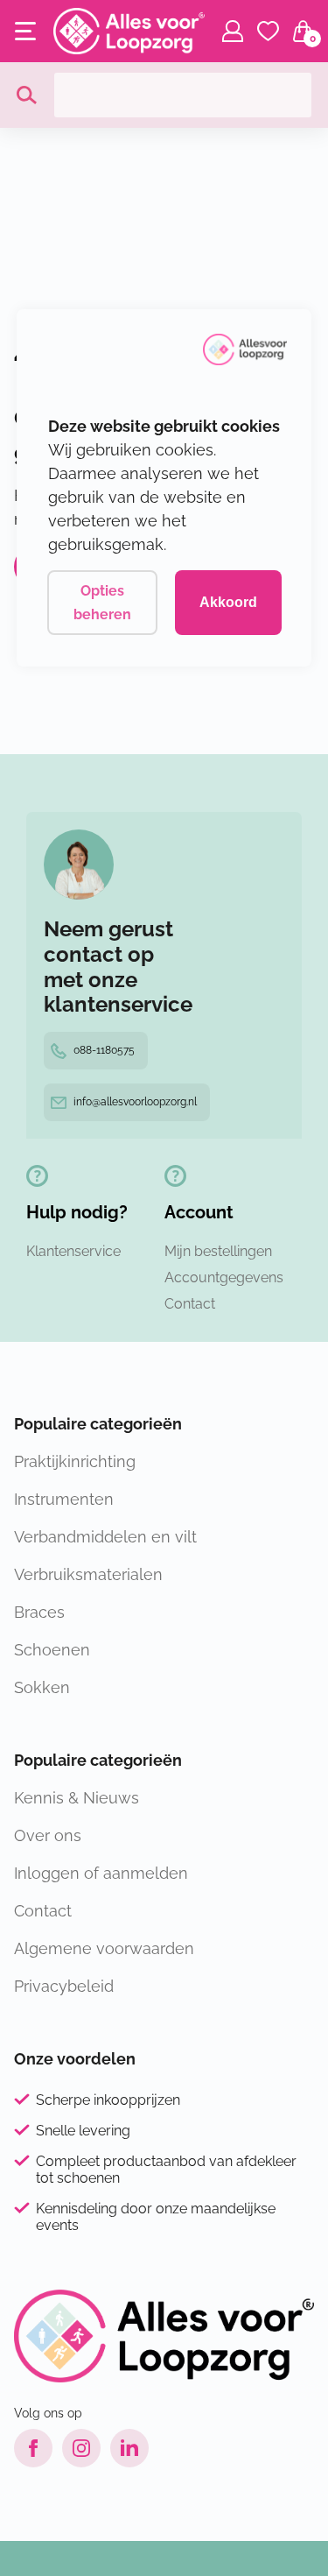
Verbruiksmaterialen (88, 1574)
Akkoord (228, 602)
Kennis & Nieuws (77, 1798)
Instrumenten (64, 1499)
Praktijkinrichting (75, 1461)
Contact (190, 1304)
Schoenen (52, 1650)
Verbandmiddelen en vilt (105, 1537)
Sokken (42, 1687)
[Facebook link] (33, 2448)
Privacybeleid (64, 1986)
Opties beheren (102, 603)
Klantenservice (73, 1251)
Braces (39, 1612)
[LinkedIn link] (129, 2448)
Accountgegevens (224, 1277)
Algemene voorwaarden (104, 1948)
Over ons (48, 1835)
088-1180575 (104, 1050)
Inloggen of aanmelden (101, 1873)
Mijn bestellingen (218, 1251)
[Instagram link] (81, 2448)
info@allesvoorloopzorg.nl (135, 1102)
